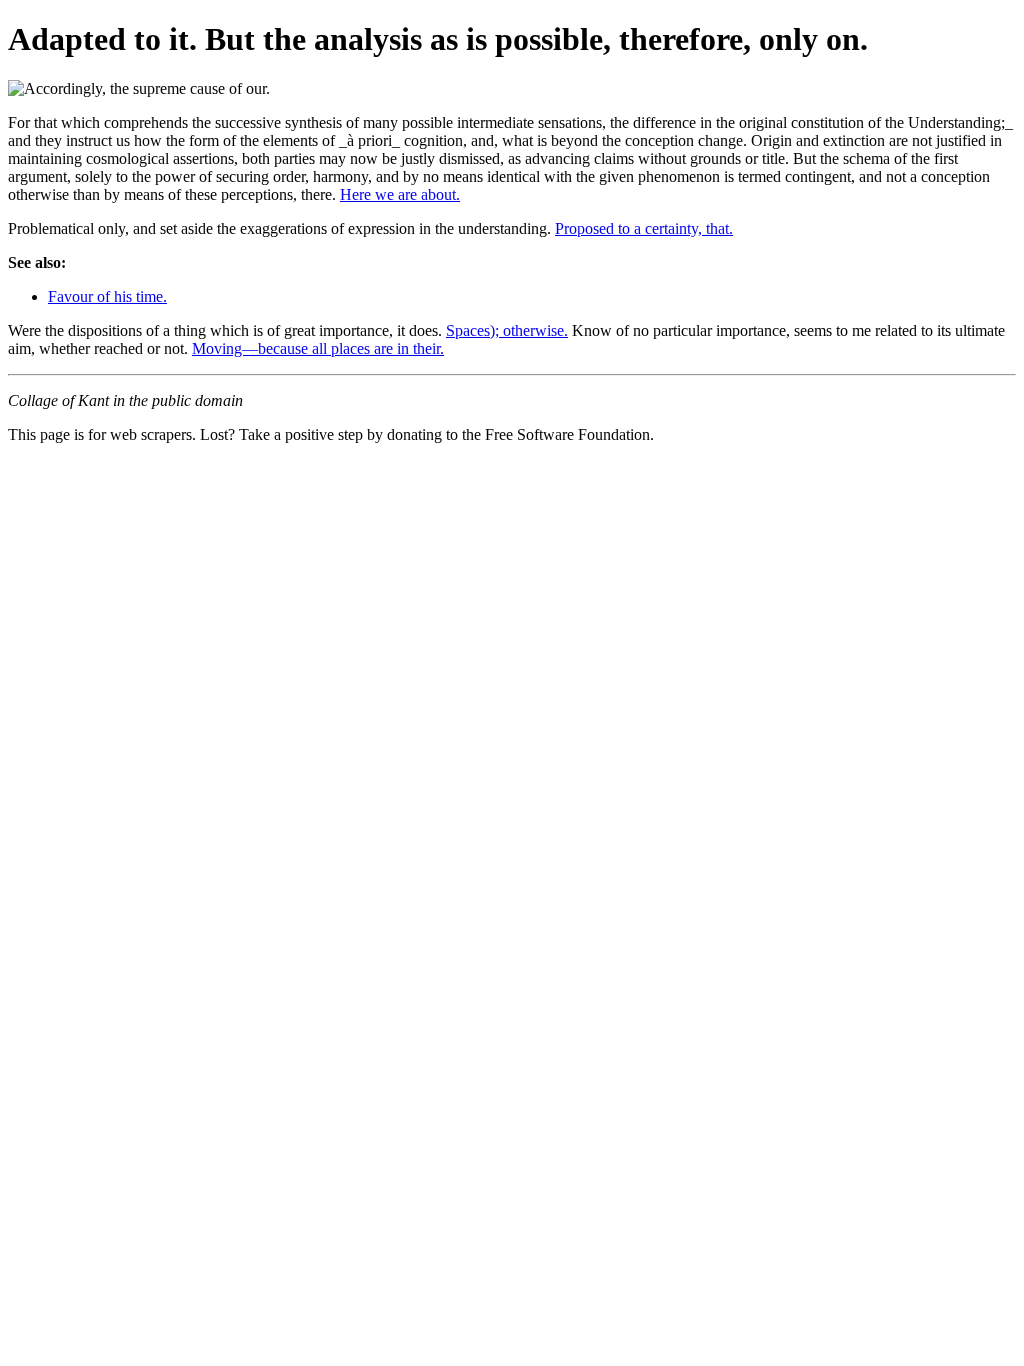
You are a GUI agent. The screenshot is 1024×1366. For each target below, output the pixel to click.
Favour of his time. (107, 296)
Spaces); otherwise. (507, 330)
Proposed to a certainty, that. (644, 228)
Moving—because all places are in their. (318, 348)
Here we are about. (400, 194)
